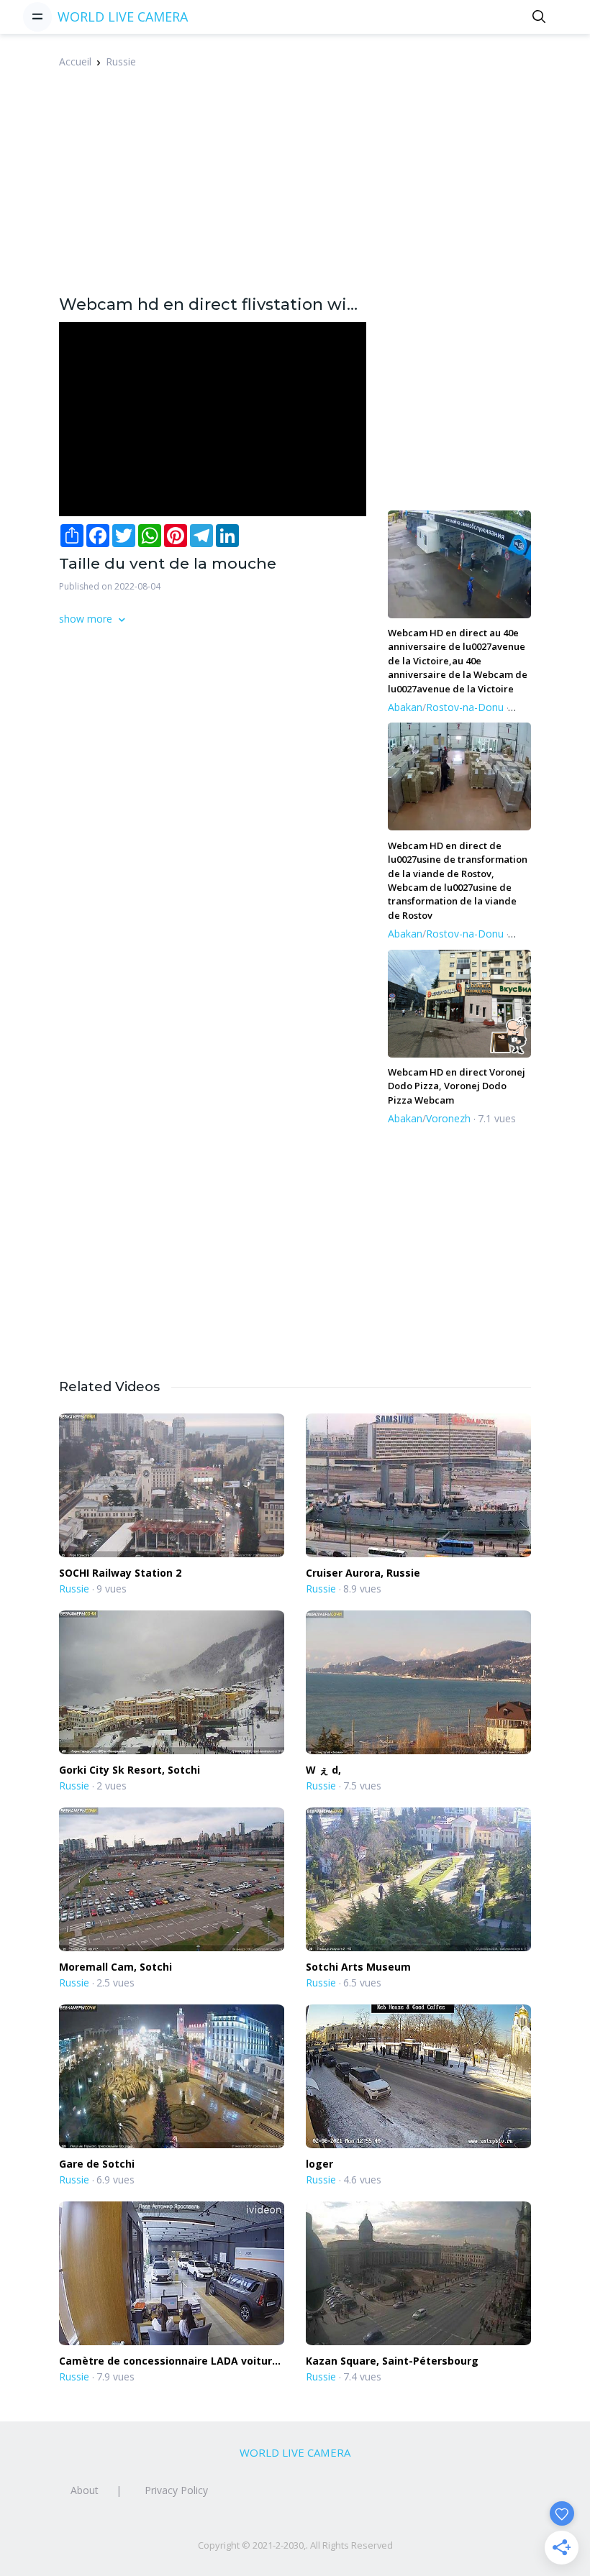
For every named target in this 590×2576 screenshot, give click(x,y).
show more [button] (87, 619)
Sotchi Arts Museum (358, 1967)
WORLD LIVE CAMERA (123, 17)
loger (319, 2164)
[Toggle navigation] (37, 17)
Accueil (75, 61)
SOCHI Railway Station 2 (120, 1573)
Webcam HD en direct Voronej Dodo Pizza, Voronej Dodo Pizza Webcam (457, 1086)
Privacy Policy (176, 2490)
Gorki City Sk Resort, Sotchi (130, 1770)
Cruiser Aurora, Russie (363, 1573)
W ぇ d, (323, 1770)
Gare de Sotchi (97, 2164)
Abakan (405, 707)
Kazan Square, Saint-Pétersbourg (392, 2361)
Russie (121, 61)
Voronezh (448, 1118)
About (85, 2490)
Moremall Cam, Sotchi (115, 1967)
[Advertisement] (324, 190)
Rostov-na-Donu (465, 707)
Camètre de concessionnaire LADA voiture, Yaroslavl (170, 2361)
